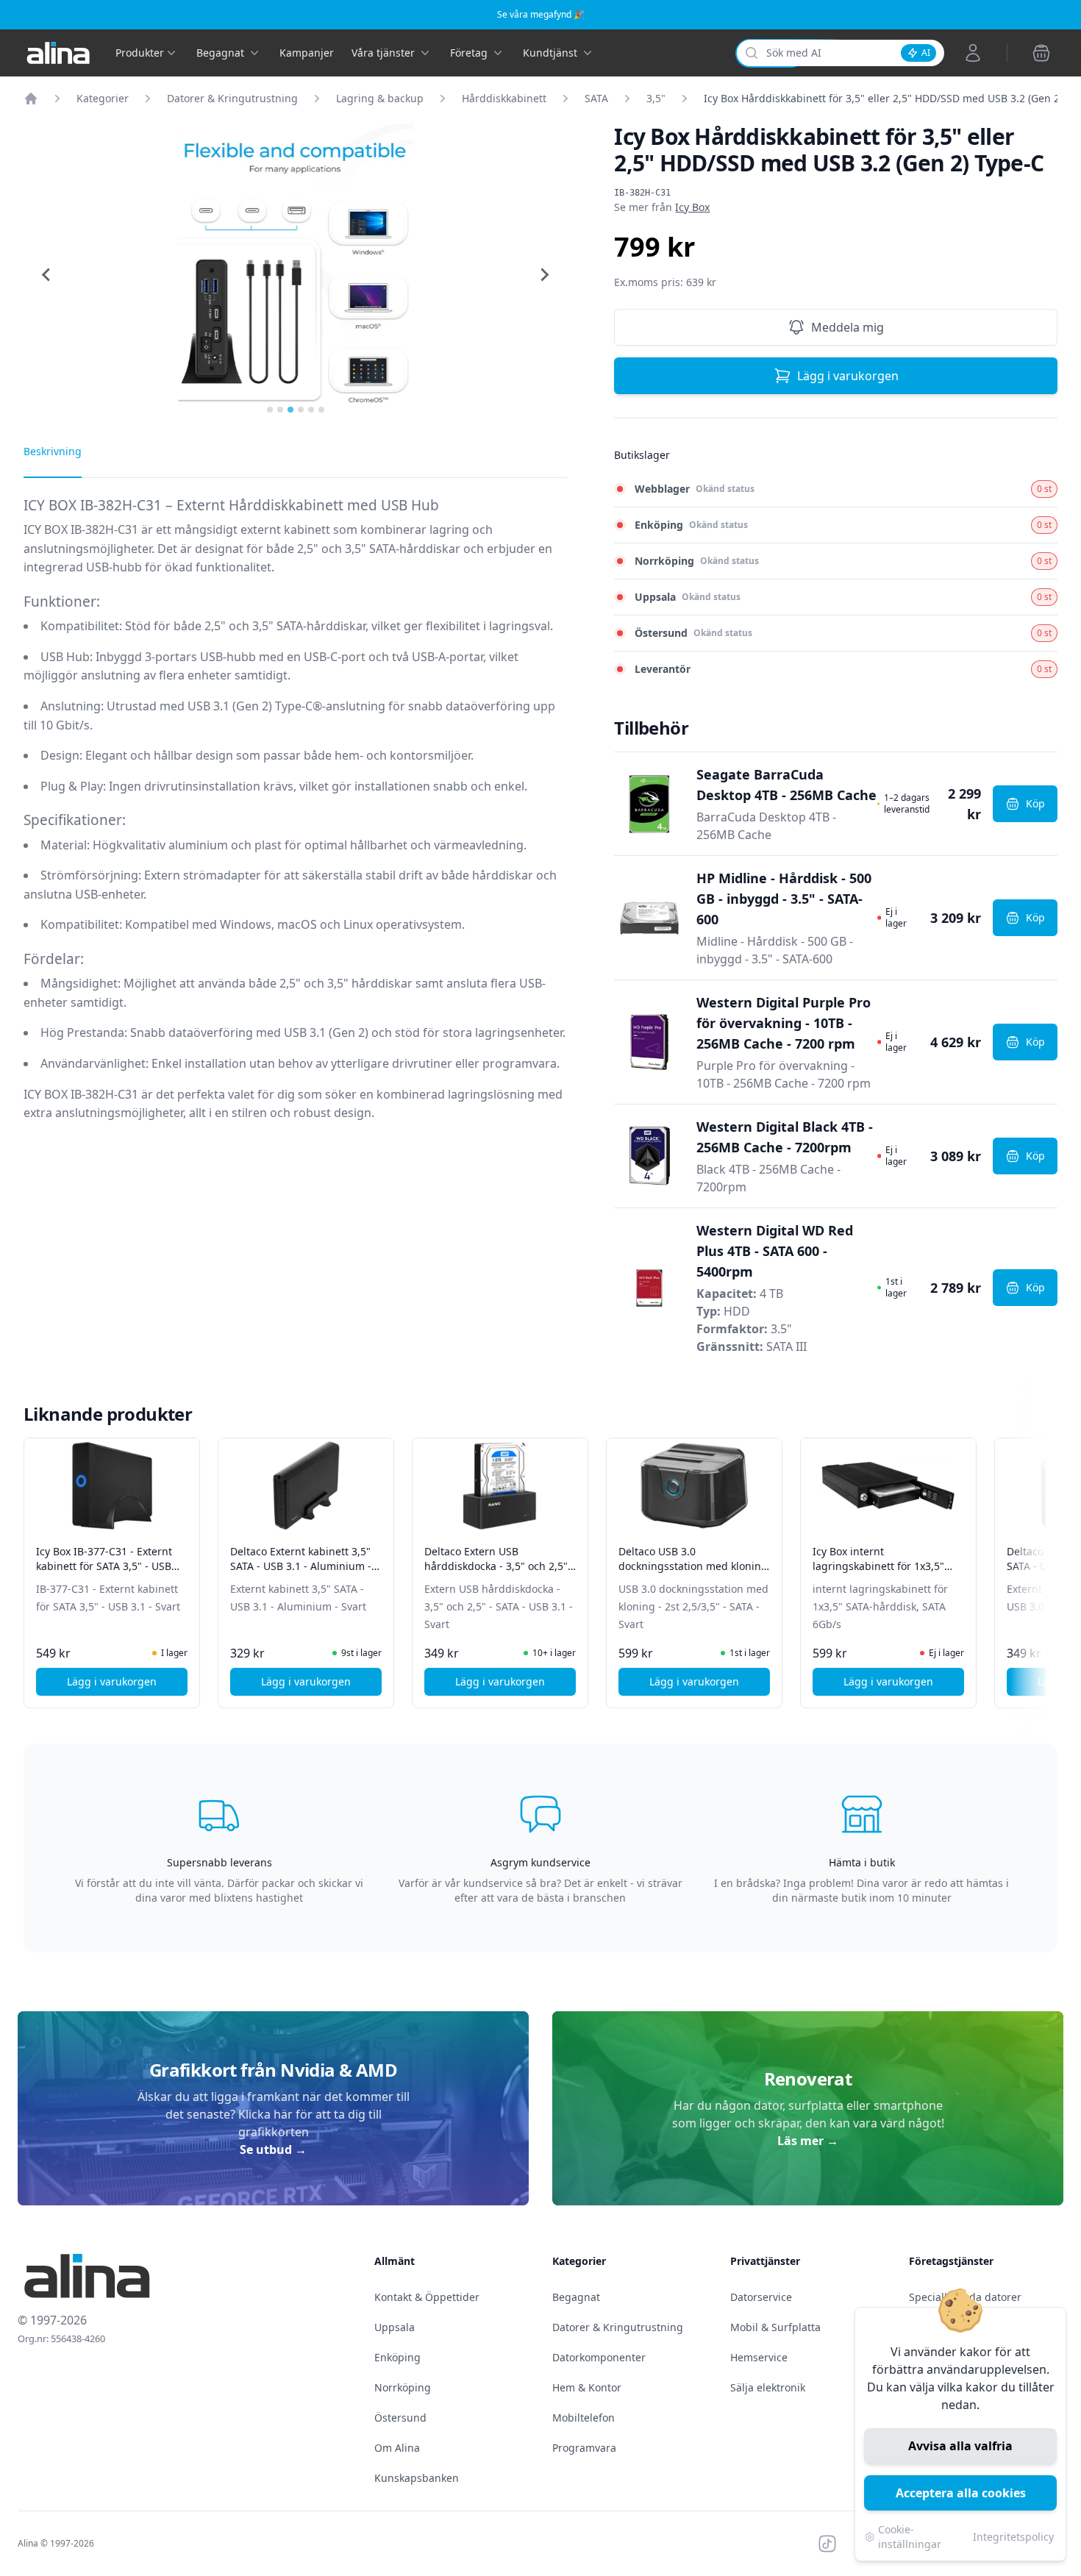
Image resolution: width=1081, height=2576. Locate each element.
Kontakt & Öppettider (427, 2297)
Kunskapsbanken (417, 2478)
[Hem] (31, 99)
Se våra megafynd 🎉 (541, 14)
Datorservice (761, 2297)
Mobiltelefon (584, 2418)
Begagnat (576, 2297)
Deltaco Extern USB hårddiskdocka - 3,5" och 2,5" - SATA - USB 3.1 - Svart (499, 1566)
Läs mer (808, 2141)
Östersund (400, 2418)
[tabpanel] (295, 820)
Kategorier (103, 98)
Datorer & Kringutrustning (232, 98)
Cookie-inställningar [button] (910, 2537)
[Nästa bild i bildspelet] (1044, 1563)
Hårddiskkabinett (504, 98)
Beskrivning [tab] (53, 451)
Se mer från (662, 207)
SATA (596, 98)
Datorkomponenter (599, 2357)
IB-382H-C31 (642, 193)
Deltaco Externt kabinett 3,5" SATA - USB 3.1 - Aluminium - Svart (301, 1566)
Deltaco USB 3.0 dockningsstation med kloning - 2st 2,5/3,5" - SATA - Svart (693, 1566)
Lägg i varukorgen (848, 376)
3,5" (656, 98)
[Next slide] (543, 275)
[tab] (270, 410)
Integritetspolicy (1013, 2537)
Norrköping (403, 2387)
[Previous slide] (47, 275)
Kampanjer (307, 53)
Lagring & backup (380, 98)
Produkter (140, 53)
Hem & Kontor (587, 2387)
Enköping (397, 2357)
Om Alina (397, 2448)
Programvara (584, 2448)
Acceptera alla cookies (961, 2493)
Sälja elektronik (768, 2387)
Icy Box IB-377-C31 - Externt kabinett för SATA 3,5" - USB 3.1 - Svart (104, 1566)
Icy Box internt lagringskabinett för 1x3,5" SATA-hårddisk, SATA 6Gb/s (878, 1566)
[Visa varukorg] (1041, 53)
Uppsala (395, 2327)
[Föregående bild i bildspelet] (37, 1563)
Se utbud (273, 2149)
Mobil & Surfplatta (775, 2327)
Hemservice (759, 2357)
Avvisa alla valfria (960, 2446)
